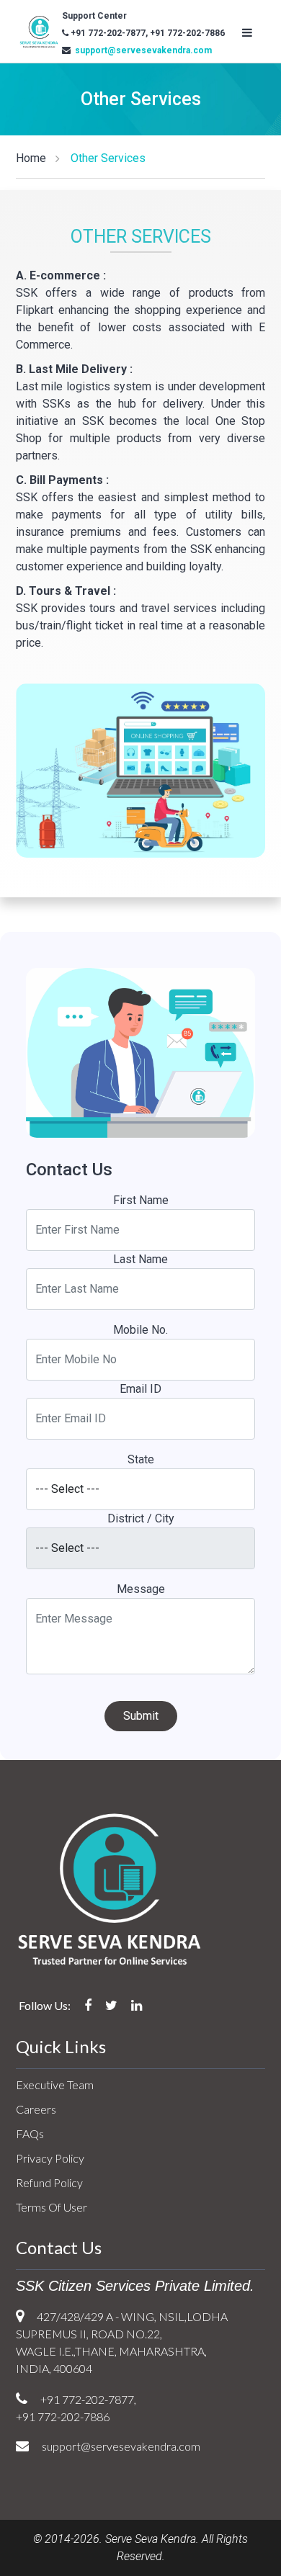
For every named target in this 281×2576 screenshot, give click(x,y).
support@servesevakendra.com (142, 50)
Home (31, 158)
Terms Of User (52, 2207)
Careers (36, 2109)
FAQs (30, 2133)
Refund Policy (49, 2182)
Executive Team (55, 2084)
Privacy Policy (50, 2158)
